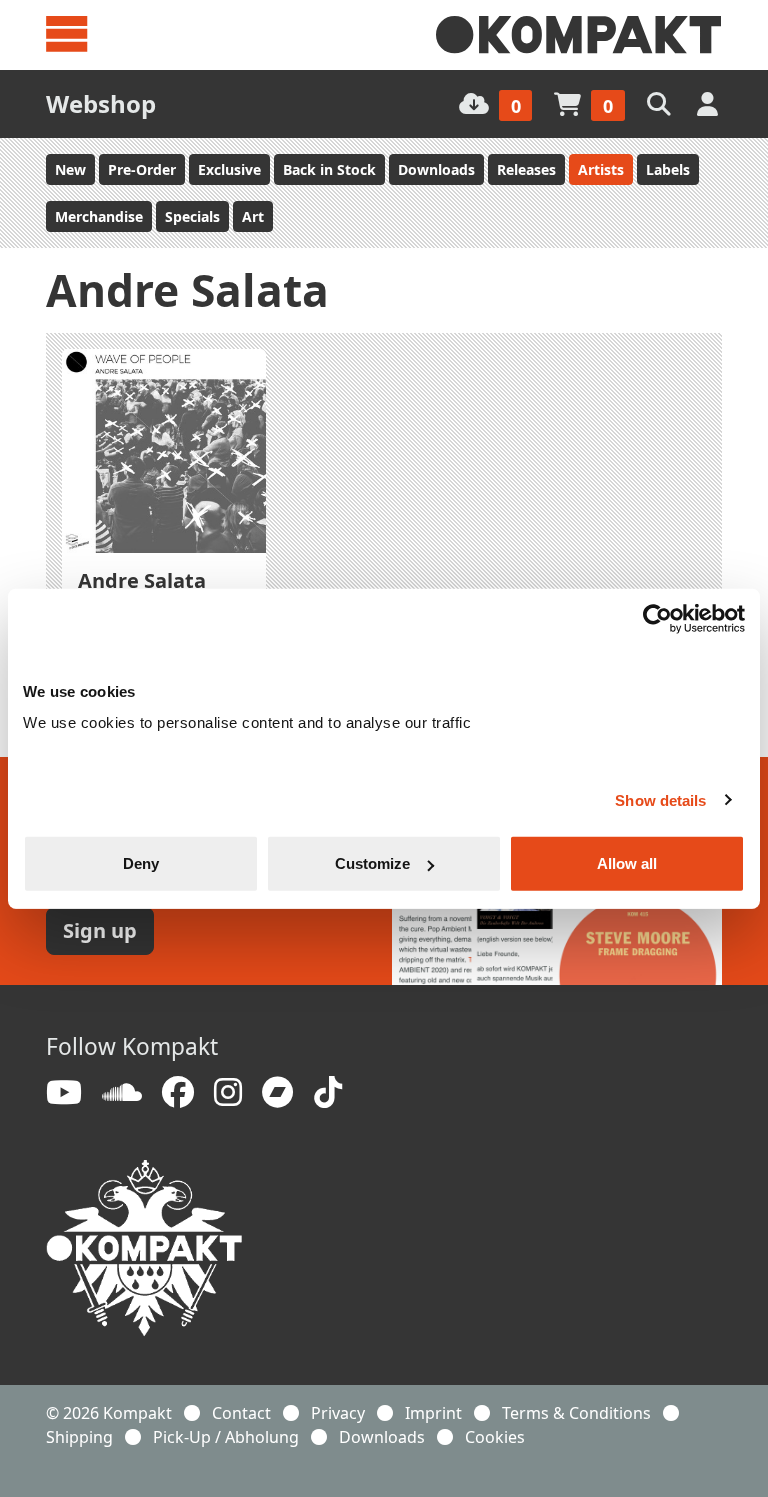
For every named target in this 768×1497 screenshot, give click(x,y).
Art (253, 216)
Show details (660, 799)
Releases (526, 169)
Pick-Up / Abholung (226, 1437)
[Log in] (709, 103)
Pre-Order (142, 169)
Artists (601, 169)
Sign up (100, 930)
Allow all (627, 863)
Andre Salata (142, 580)
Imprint (433, 1413)
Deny (141, 863)
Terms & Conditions (576, 1413)
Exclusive (229, 169)
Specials (192, 216)
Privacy (338, 1413)
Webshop (101, 103)
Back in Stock (329, 169)
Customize (372, 863)
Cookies (495, 1437)
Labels (668, 169)
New (70, 169)
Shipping (79, 1437)
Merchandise (99, 216)
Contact (241, 1413)
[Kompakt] (579, 35)
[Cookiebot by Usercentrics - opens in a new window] (657, 618)
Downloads (436, 169)
